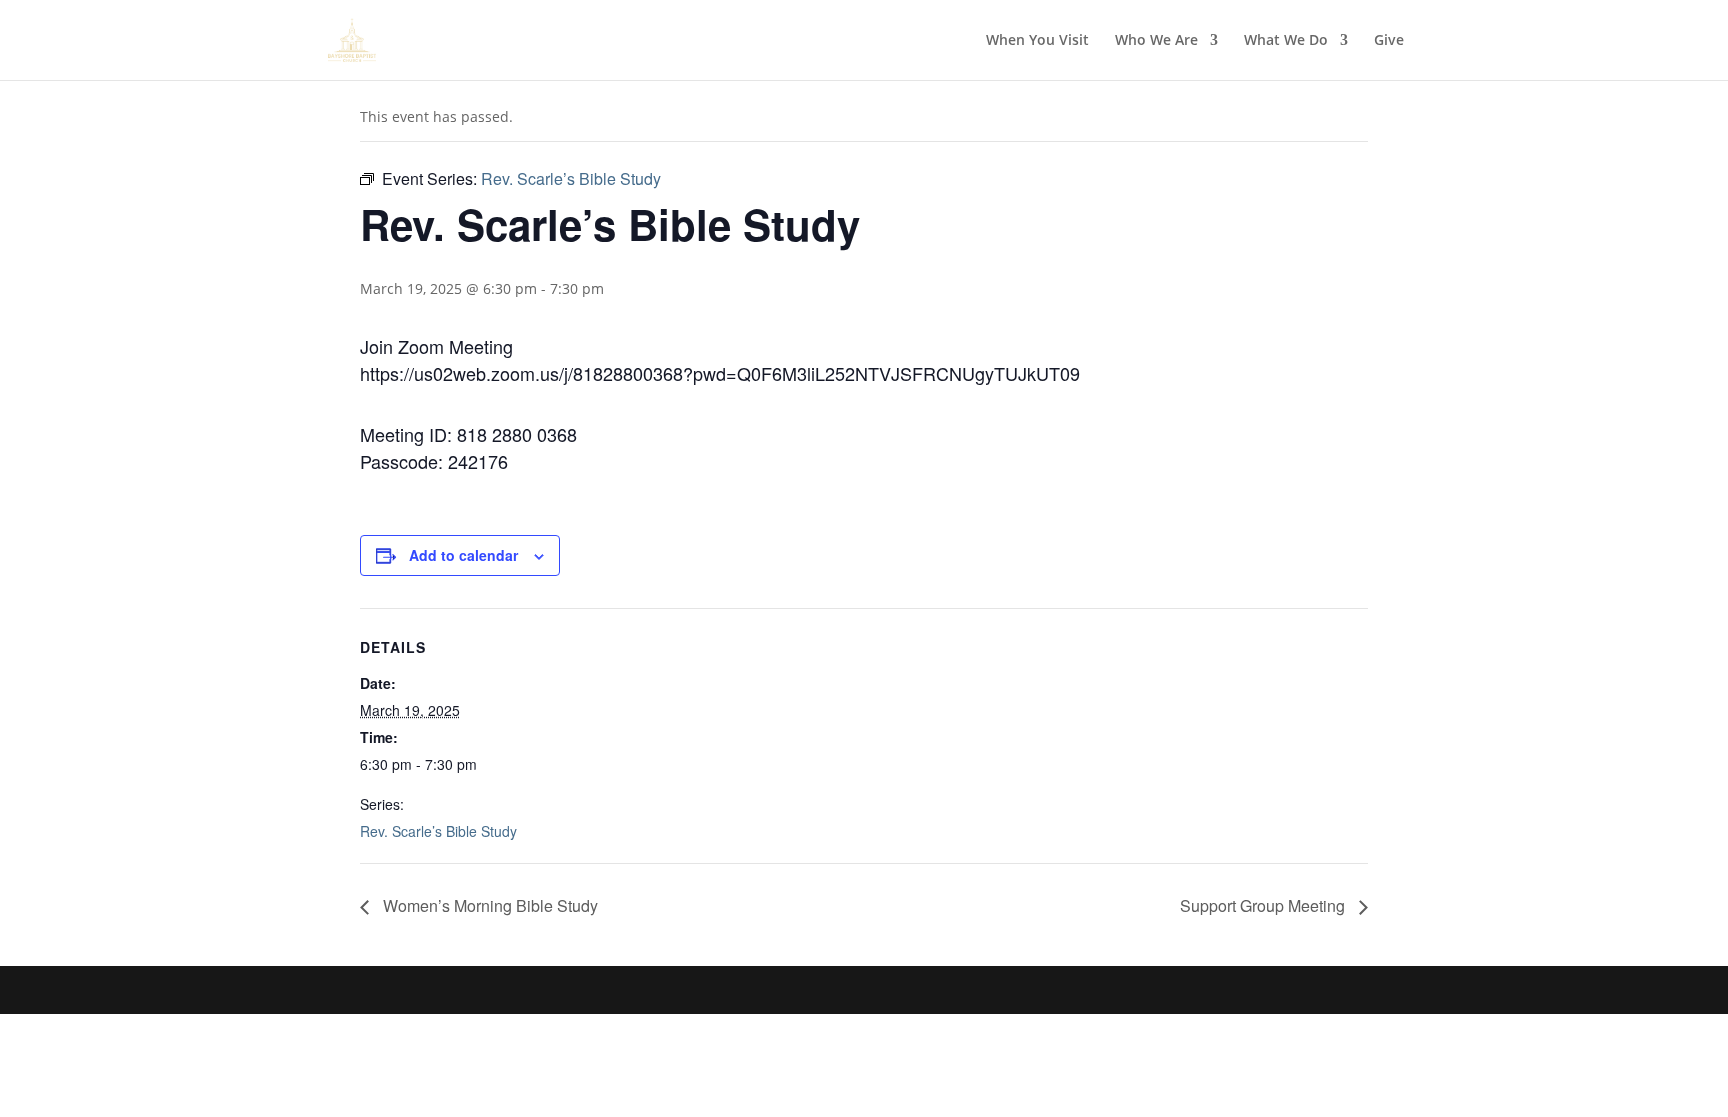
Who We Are (1156, 41)
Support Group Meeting (1264, 905)
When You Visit (1037, 41)
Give (1389, 41)
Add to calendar (463, 555)
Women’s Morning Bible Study (488, 905)
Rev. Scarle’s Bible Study (438, 831)
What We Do (1286, 41)
